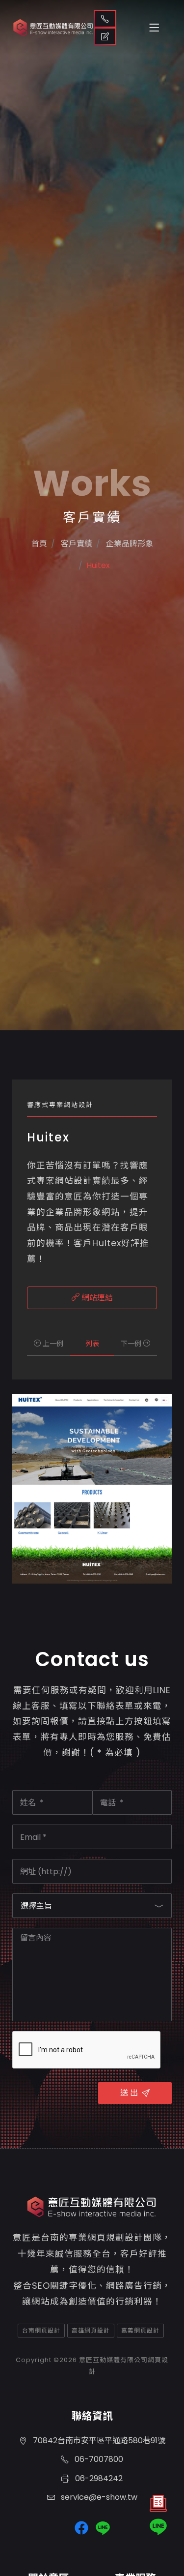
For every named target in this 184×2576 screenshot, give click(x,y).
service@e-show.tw (98, 2497)
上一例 (52, 1344)
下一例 (132, 1344)
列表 (92, 1344)
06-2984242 (98, 2478)
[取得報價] (158, 2506)
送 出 (129, 2093)
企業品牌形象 (129, 544)
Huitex (98, 565)
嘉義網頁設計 (140, 2330)
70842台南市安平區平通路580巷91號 (98, 2441)
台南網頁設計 (41, 2330)
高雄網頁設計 (91, 2330)
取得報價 (105, 36)
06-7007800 (98, 2459)
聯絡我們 (105, 19)
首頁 (39, 544)
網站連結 (96, 1298)
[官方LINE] (158, 2527)
